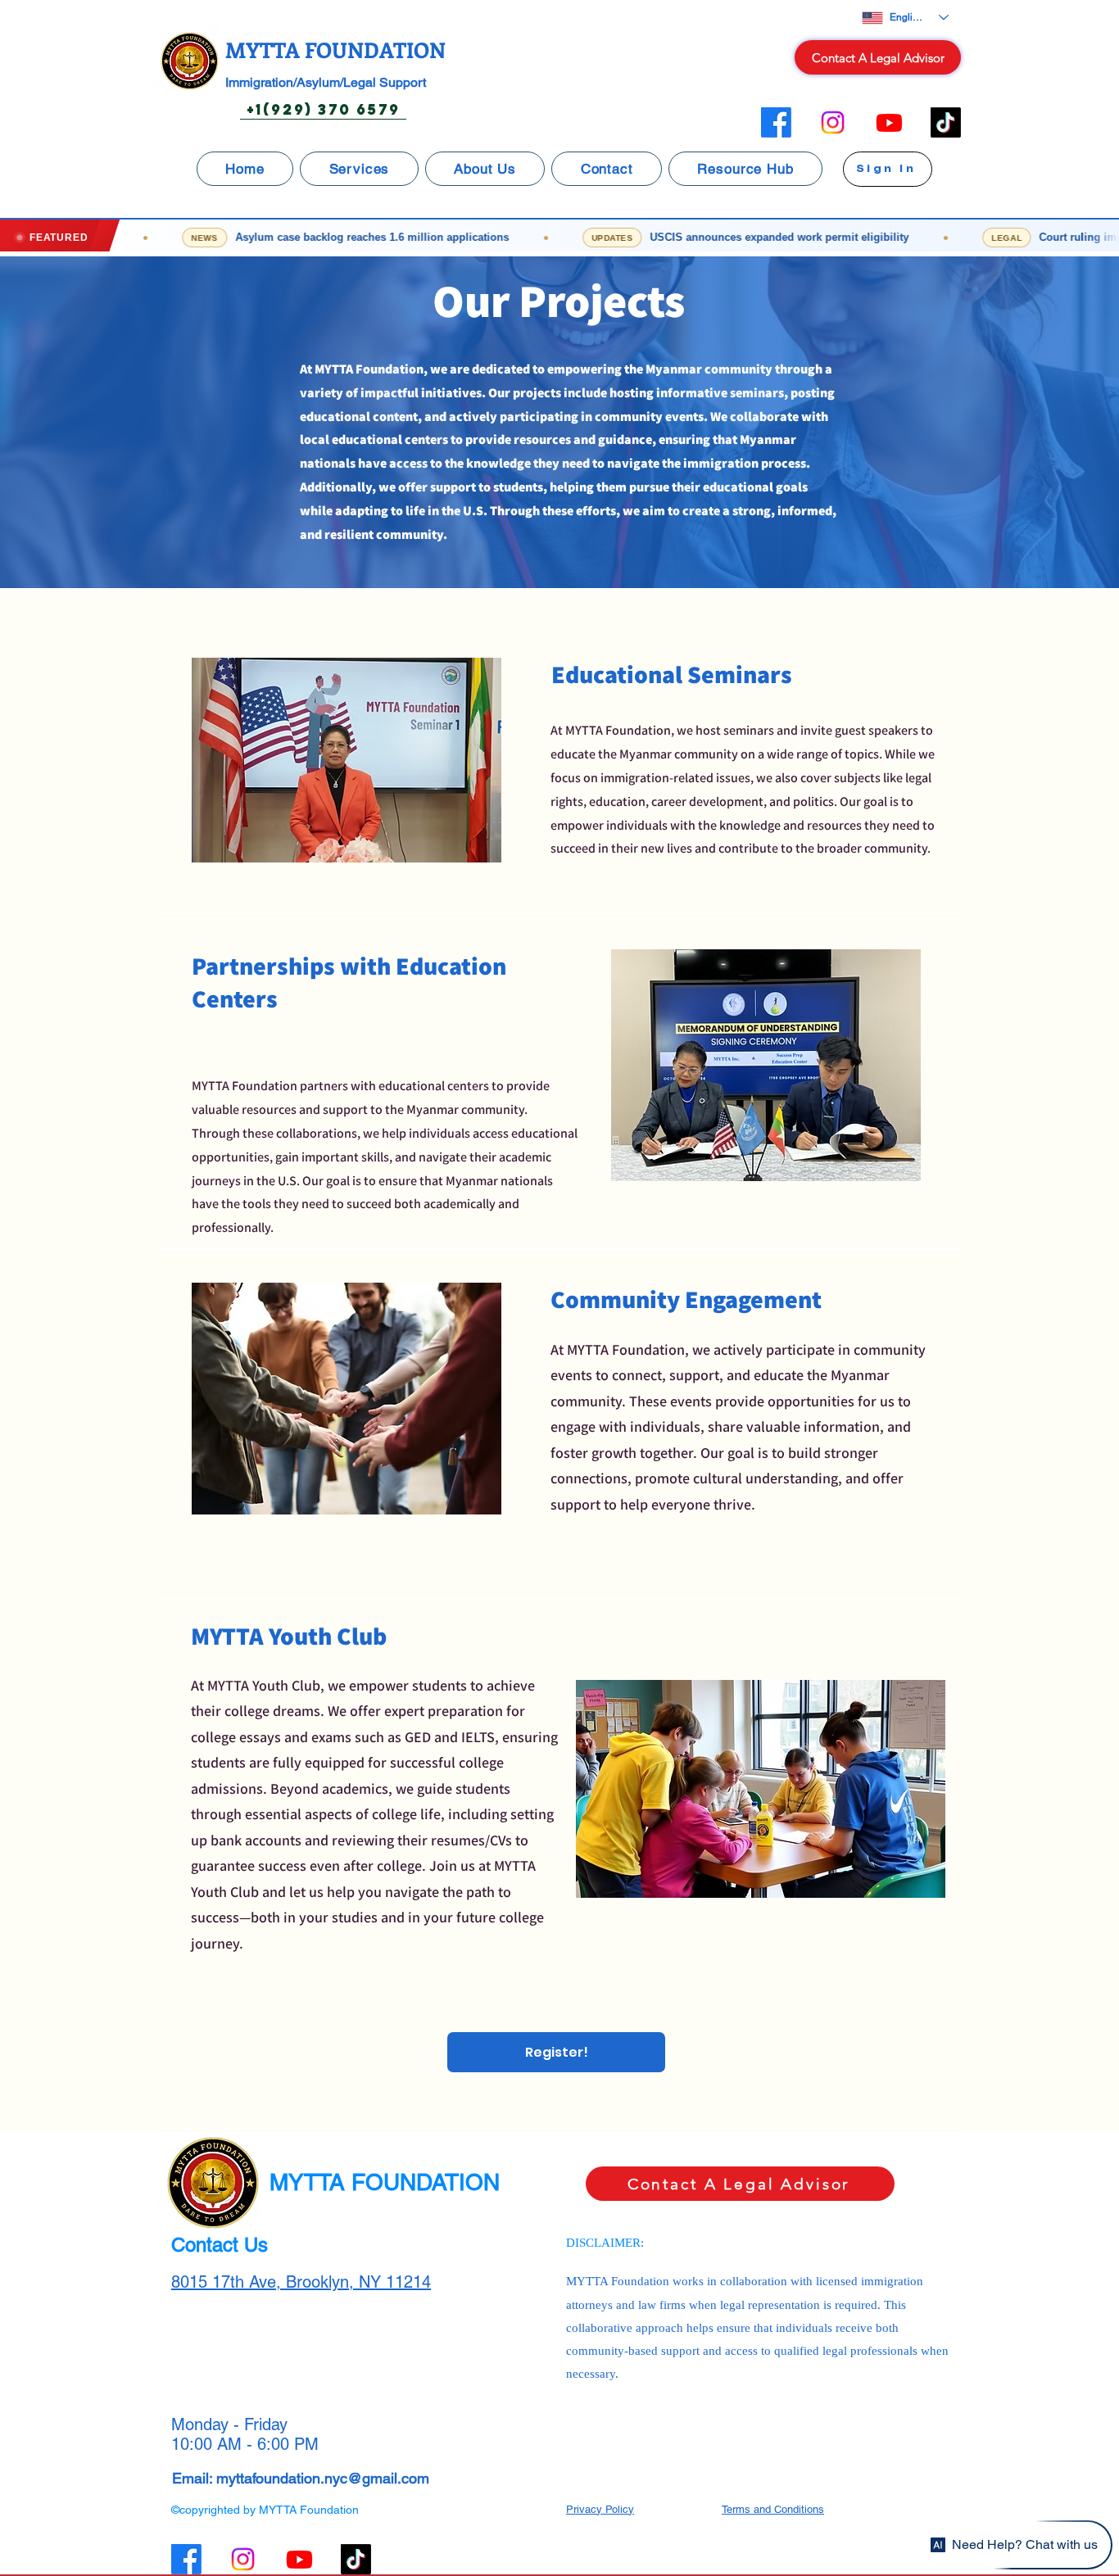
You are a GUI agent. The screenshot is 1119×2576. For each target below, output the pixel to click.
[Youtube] (889, 122)
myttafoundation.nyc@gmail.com (323, 2478)
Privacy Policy (600, 2509)
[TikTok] (946, 122)
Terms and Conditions (773, 2509)
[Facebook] (776, 122)
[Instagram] (833, 122)
